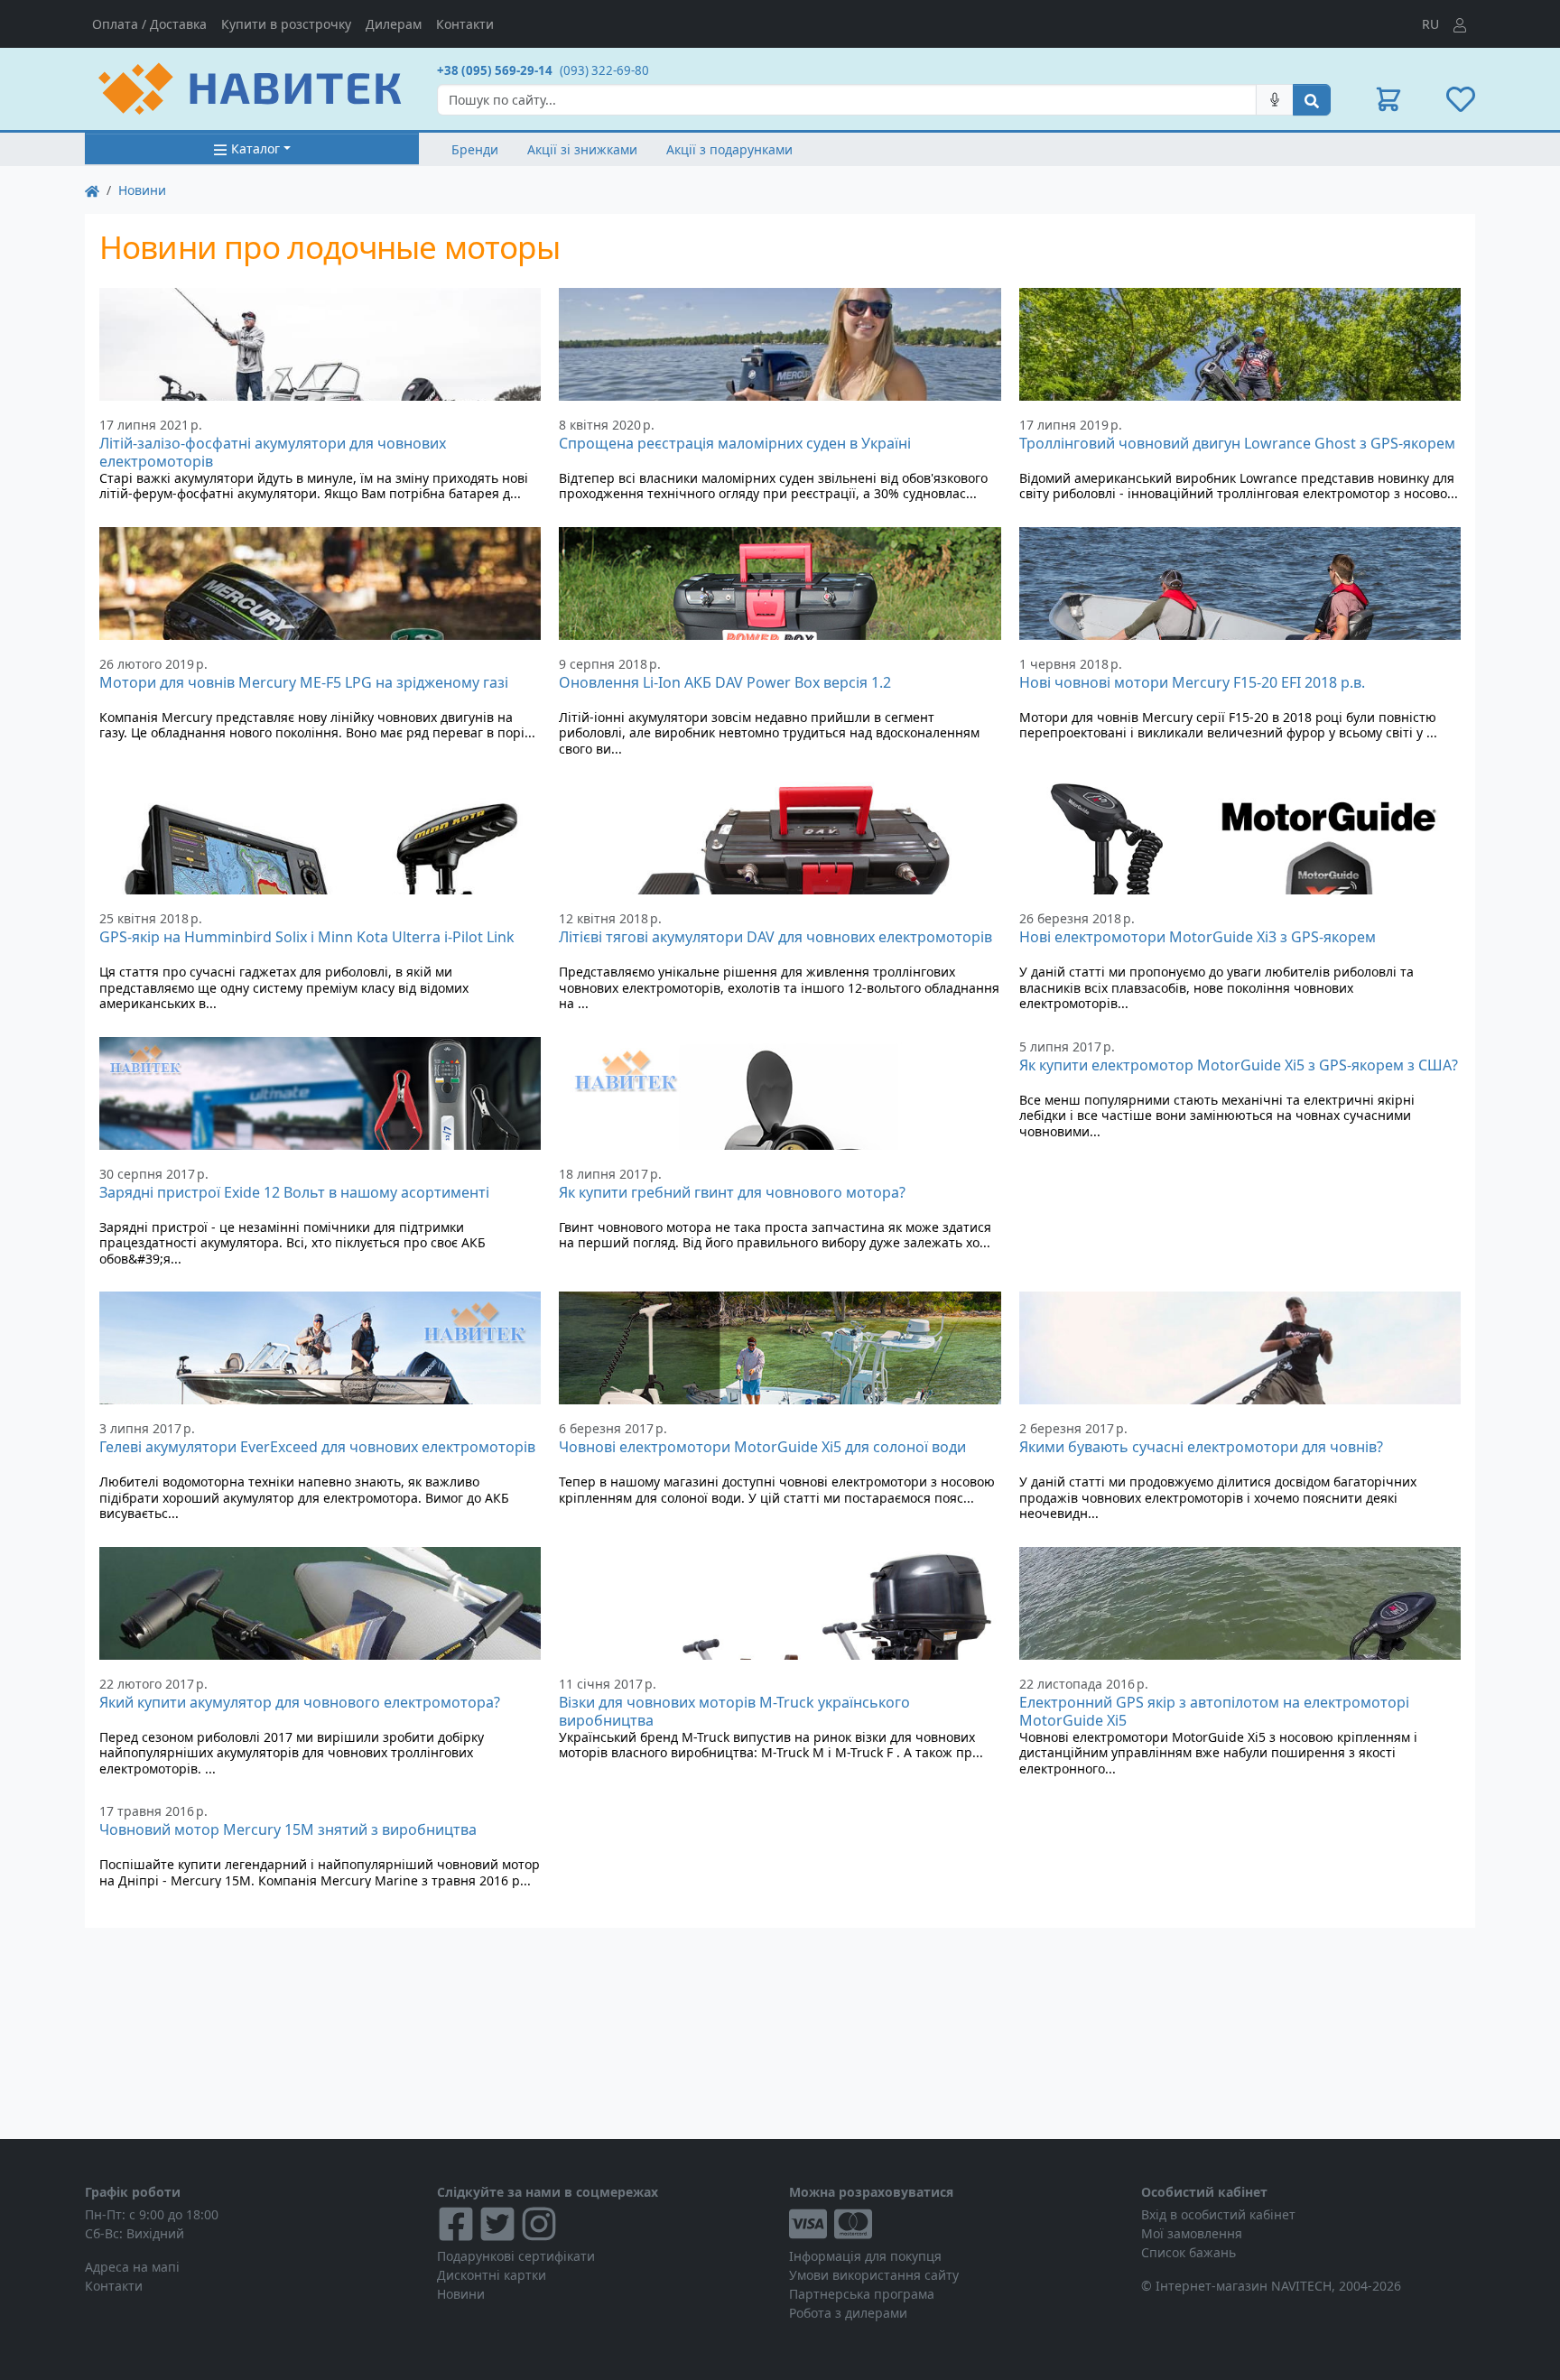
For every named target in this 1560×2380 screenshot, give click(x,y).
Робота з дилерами (848, 2313)
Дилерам (394, 24)
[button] (1388, 99)
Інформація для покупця (865, 2256)
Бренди (475, 149)
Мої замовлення (1192, 2233)
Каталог (255, 148)
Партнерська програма (862, 2294)
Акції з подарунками (729, 149)
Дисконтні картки (492, 2275)
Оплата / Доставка (149, 24)
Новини (142, 190)
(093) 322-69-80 (604, 70)
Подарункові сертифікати (516, 2256)
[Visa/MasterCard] (956, 2224)
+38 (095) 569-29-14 (495, 70)
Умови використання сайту (874, 2275)
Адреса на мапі (132, 2267)
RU (1430, 24)
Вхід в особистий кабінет (1218, 2214)
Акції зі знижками (582, 149)
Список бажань (1189, 2252)
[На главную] (92, 190)
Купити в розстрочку (286, 24)
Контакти (465, 24)
